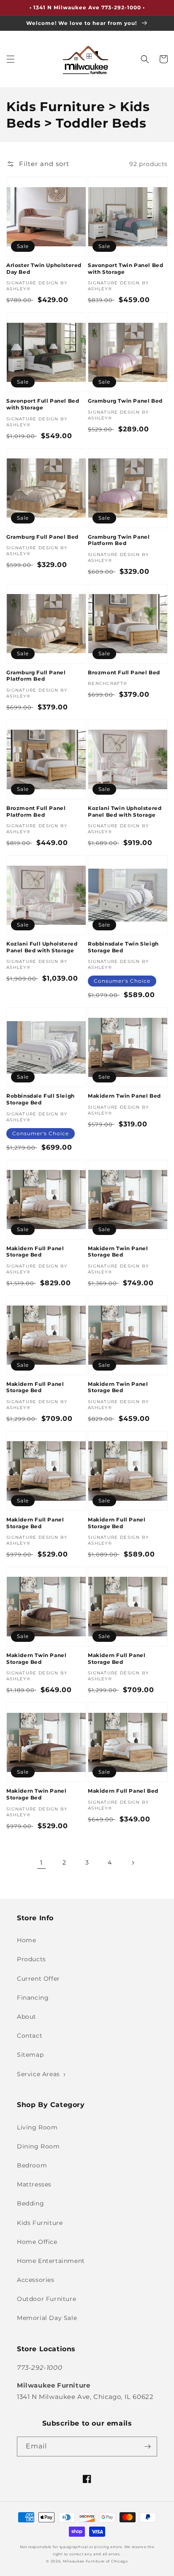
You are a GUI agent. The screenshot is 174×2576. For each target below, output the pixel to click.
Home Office (37, 2242)
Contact (30, 2036)
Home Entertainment (51, 2261)
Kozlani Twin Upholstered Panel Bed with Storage (125, 811)
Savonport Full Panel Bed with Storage (43, 404)
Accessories (36, 2280)
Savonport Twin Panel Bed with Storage (125, 269)
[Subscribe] (147, 2447)
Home (26, 1940)
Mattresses (34, 2184)
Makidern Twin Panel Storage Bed (118, 1252)
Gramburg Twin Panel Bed (125, 401)
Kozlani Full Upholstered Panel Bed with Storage (42, 947)
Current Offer (38, 1979)
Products (31, 1959)
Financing (33, 1998)
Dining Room (38, 2146)
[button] (11, 59)
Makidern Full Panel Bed (123, 1791)
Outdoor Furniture (46, 2299)
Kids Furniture (40, 2223)
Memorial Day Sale (47, 2318)
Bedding (30, 2203)
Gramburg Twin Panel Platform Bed (119, 540)
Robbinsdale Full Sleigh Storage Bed (41, 1099)
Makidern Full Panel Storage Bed (35, 1252)
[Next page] (133, 1863)
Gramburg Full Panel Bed (42, 537)
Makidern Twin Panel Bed (124, 1096)
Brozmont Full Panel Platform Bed (36, 811)
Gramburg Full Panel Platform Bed (36, 676)
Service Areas (38, 2074)
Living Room (37, 2127)
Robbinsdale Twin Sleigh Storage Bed (123, 947)
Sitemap (30, 2055)
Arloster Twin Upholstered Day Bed (44, 269)
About (27, 2017)
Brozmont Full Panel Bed (124, 672)
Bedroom (32, 2165)
